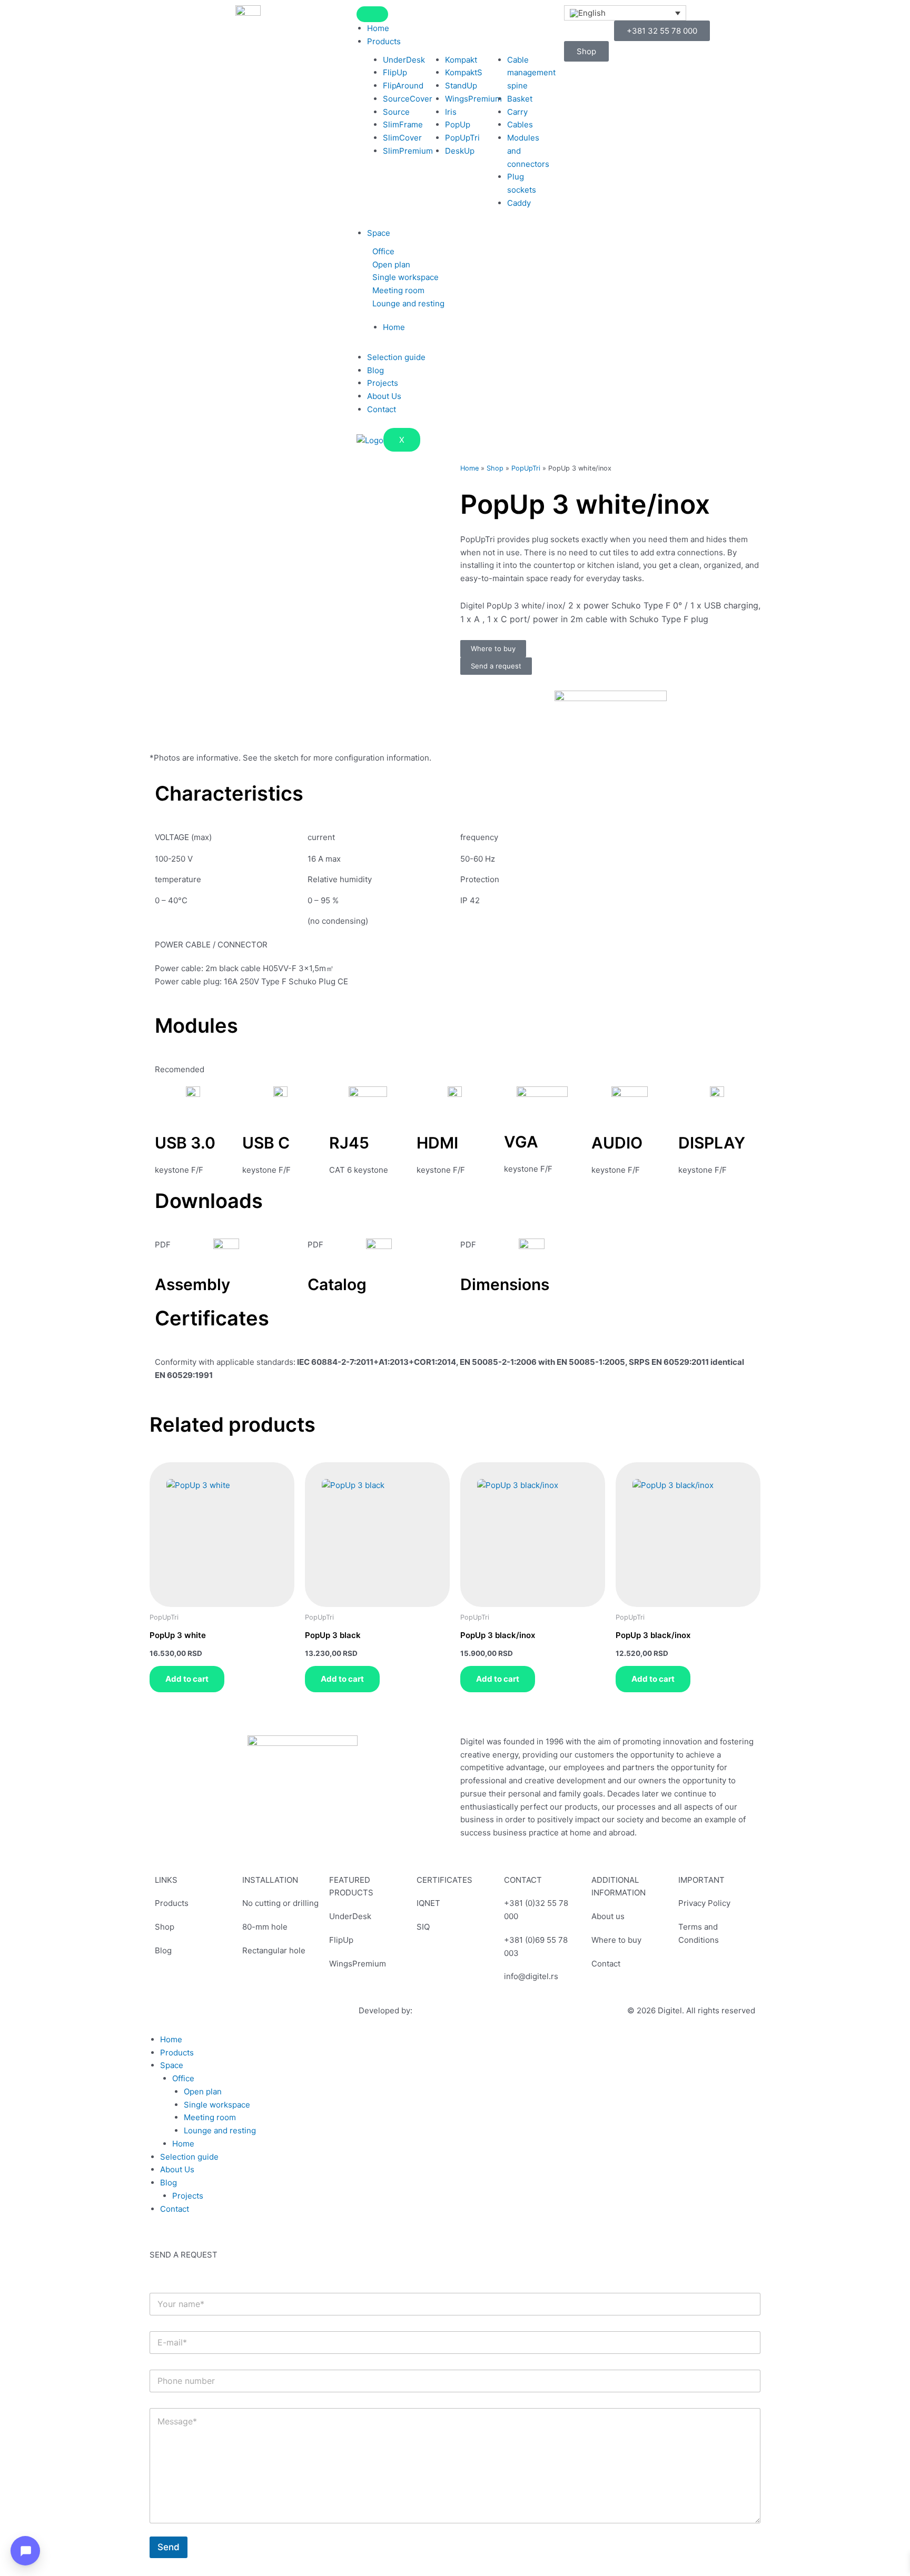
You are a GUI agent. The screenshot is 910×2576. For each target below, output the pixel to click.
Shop (495, 468)
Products (384, 41)
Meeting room (398, 290)
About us (608, 1916)
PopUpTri (526, 468)
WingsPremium (358, 1964)
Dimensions (505, 1284)
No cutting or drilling (280, 1903)
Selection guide (396, 357)
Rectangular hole (274, 1950)
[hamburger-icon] (372, 14)
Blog (375, 370)
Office (383, 251)
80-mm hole (265, 1927)
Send (169, 2547)
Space (379, 233)
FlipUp (341, 1940)
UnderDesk (350, 1916)
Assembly (192, 1284)
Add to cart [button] (187, 1679)
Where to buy (616, 1940)
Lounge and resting (408, 303)
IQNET (428, 1903)
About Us (384, 396)
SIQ (423, 1927)
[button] (460, 252)
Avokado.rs (435, 2010)
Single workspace (405, 277)
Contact (382, 409)
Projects (383, 383)
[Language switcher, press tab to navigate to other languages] (625, 13)
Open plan (391, 264)
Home (378, 28)
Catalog (337, 1284)
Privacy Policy (704, 1903)
